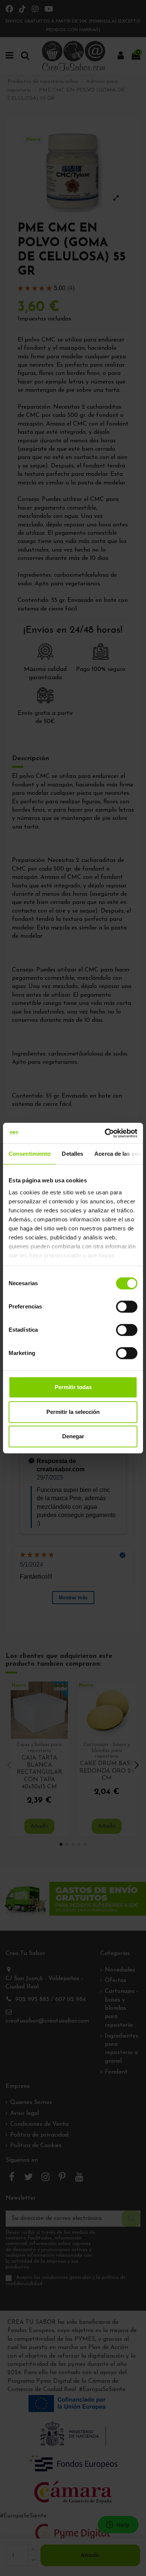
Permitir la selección (73, 1412)
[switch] (127, 1307)
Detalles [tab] (72, 1154)
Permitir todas (73, 1387)
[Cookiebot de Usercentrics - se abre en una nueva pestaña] (105, 1133)
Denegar (73, 1436)
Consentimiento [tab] (30, 1154)
